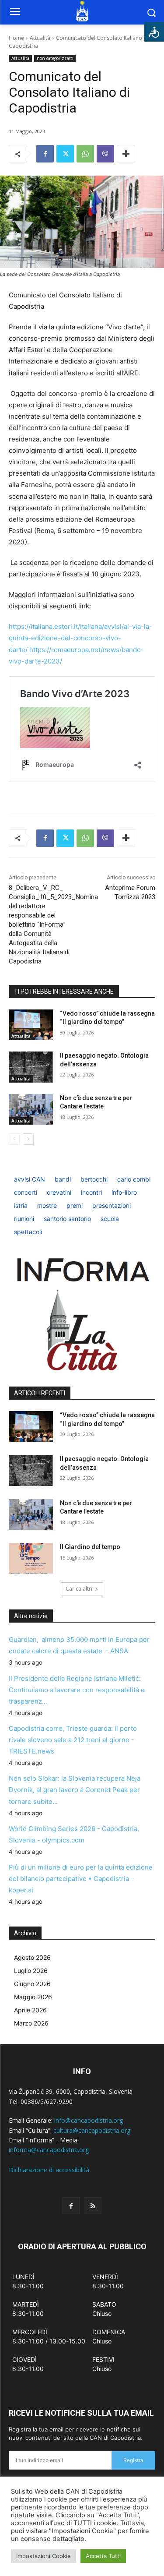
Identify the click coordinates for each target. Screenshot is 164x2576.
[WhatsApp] (85, 154)
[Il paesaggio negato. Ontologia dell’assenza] (31, 1067)
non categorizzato (55, 58)
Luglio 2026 (31, 1971)
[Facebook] (45, 154)
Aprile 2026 (30, 2010)
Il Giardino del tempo (90, 1547)
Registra (133, 2460)
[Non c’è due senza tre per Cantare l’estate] (31, 1109)
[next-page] (28, 1139)
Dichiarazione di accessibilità (49, 2170)
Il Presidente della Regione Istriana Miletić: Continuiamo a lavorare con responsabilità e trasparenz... (77, 1690)
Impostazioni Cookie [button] (44, 2556)
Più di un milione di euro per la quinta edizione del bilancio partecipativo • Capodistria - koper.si (81, 1879)
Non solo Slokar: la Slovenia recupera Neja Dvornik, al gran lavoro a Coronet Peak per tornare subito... (75, 1790)
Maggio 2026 (33, 1997)
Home (16, 38)
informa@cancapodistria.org (49, 2150)
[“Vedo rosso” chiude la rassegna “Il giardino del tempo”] (31, 1025)
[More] (126, 154)
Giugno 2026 (32, 1984)
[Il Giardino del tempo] (31, 1558)
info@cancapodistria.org (89, 2120)
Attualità (40, 38)
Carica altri (79, 1589)
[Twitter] (65, 154)
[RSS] (93, 2206)
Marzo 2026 (31, 2023)
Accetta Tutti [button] (103, 2556)
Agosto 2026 (32, 1957)
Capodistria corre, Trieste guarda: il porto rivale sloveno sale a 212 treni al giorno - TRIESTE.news (73, 1740)
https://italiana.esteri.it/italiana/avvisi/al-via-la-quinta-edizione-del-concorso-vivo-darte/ (80, 638)
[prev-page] (14, 1139)
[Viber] (105, 154)
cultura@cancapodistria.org (92, 2130)
